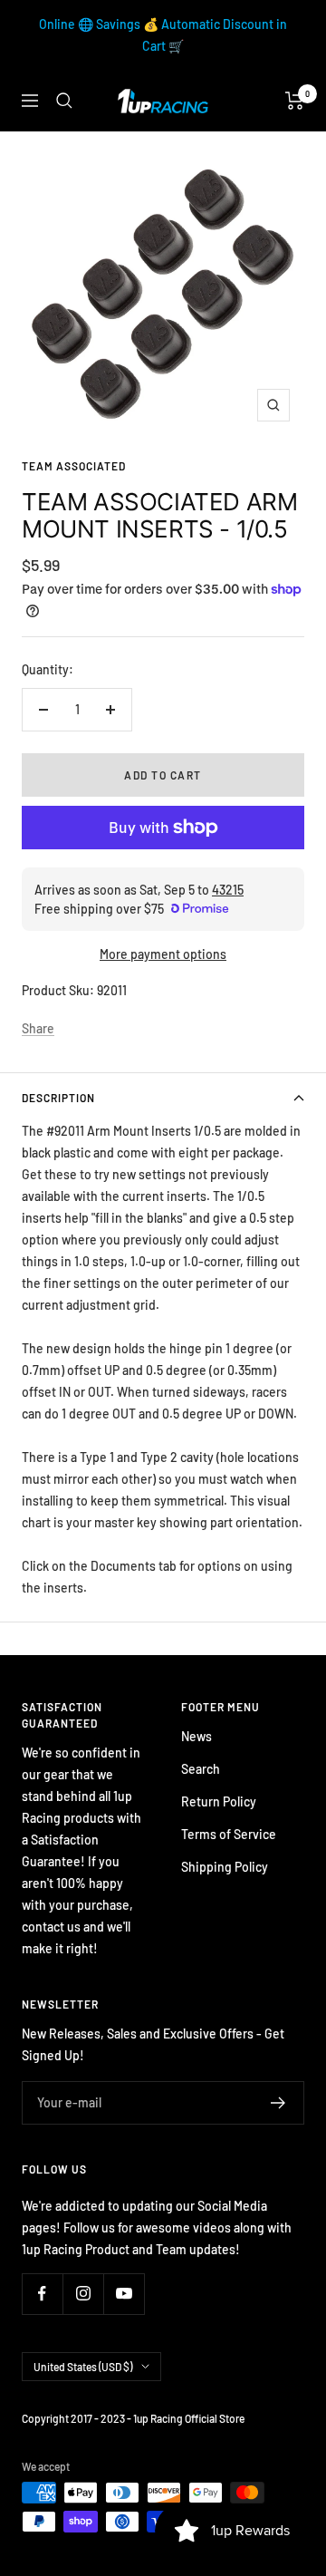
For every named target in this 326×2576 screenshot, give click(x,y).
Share (38, 1028)
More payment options (163, 954)
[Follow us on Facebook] (42, 2294)
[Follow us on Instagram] (83, 2294)
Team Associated (74, 466)
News (197, 1736)
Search (201, 1769)
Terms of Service (229, 1834)
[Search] (64, 101)
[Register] (278, 2103)
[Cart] (295, 101)
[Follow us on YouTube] (124, 2294)
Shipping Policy (225, 1867)
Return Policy (219, 1801)
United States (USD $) (83, 2367)
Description (58, 1098)
